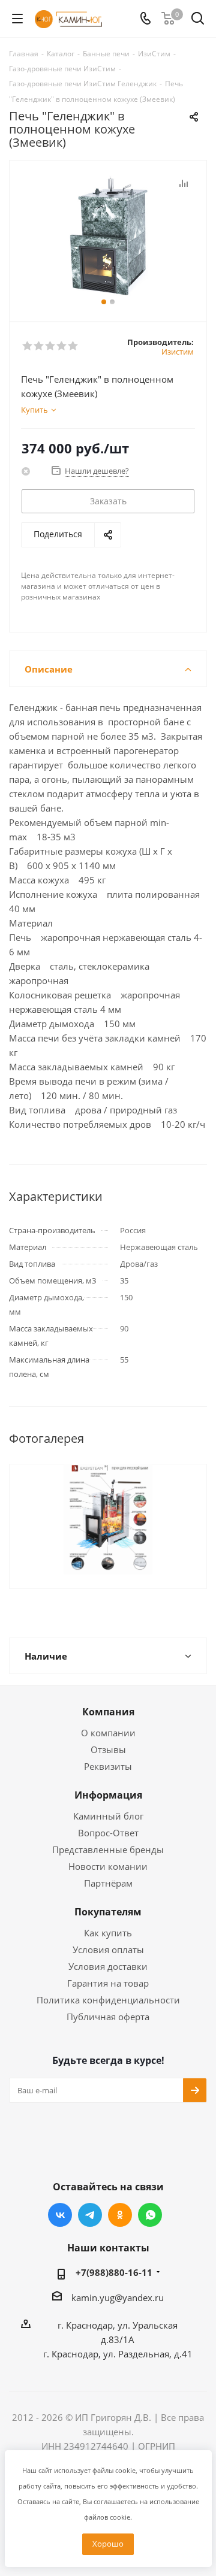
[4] (62, 346)
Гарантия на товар (108, 1983)
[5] (73, 346)
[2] (39, 346)
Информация (108, 1795)
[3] (51, 346)
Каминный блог (108, 1816)
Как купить (108, 1933)
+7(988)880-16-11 (114, 2272)
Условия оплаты (108, 1950)
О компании (108, 1733)
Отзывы (108, 1749)
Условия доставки (108, 1966)
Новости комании (108, 1866)
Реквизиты (108, 1766)
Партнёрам (108, 1883)
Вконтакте (60, 2215)
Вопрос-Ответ (108, 1833)
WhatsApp (150, 2215)
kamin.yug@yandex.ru (118, 2297)
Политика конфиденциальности (108, 2000)
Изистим (178, 352)
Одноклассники (120, 2215)
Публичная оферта (108, 2017)
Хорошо (108, 2544)
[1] (28, 346)
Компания (108, 1712)
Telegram (90, 2215)
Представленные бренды (108, 1849)
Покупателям (108, 1912)
